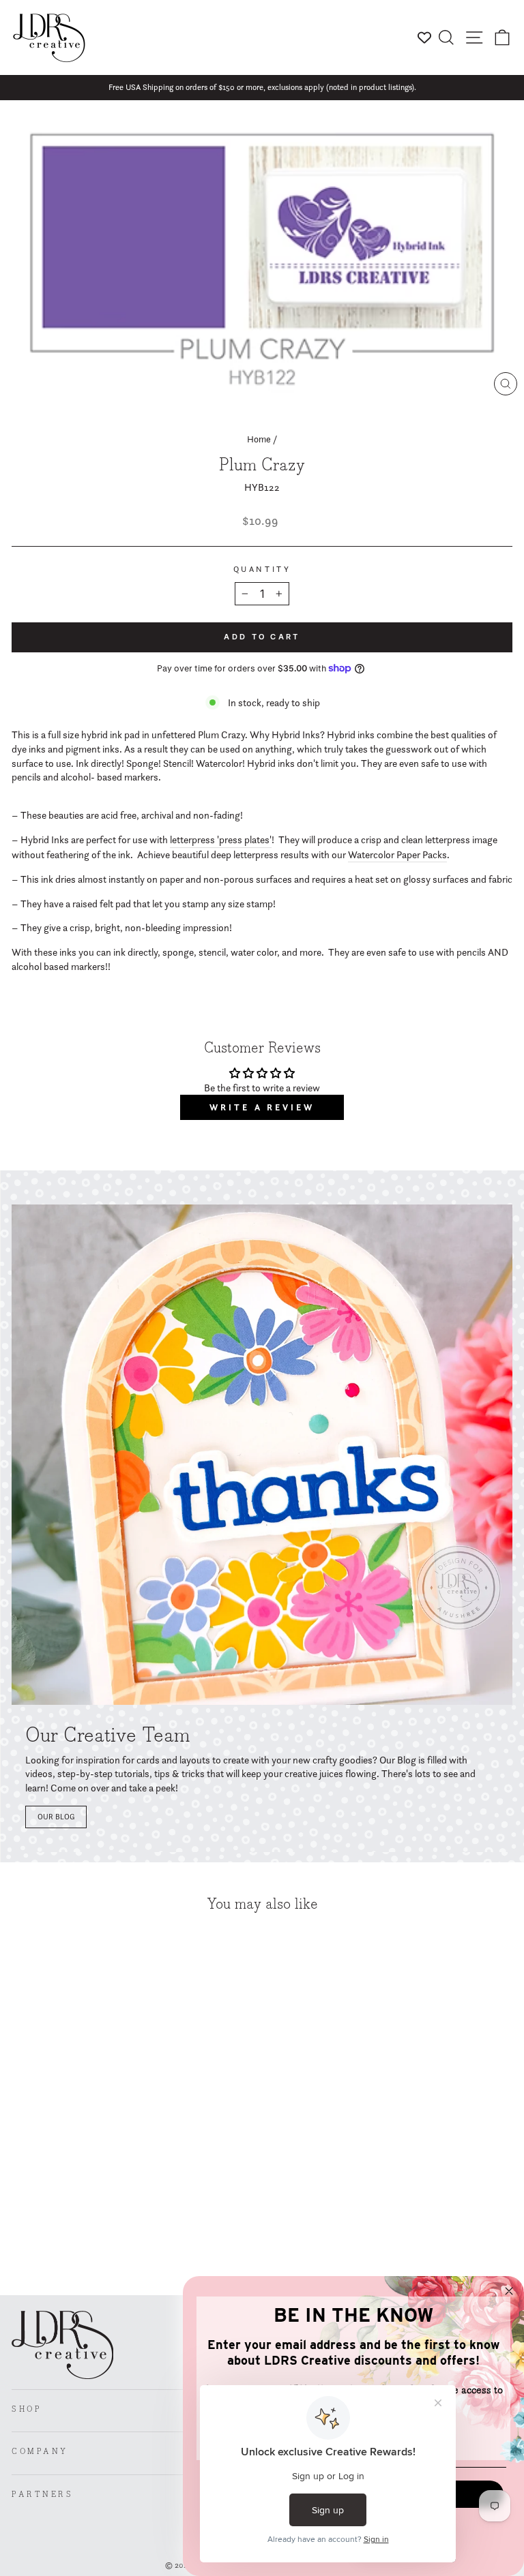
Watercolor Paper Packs (397, 855)
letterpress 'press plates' (221, 840)
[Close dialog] (509, 2291)
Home (259, 439)
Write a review (262, 1107)
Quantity (262, 569)
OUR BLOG (56, 1817)
